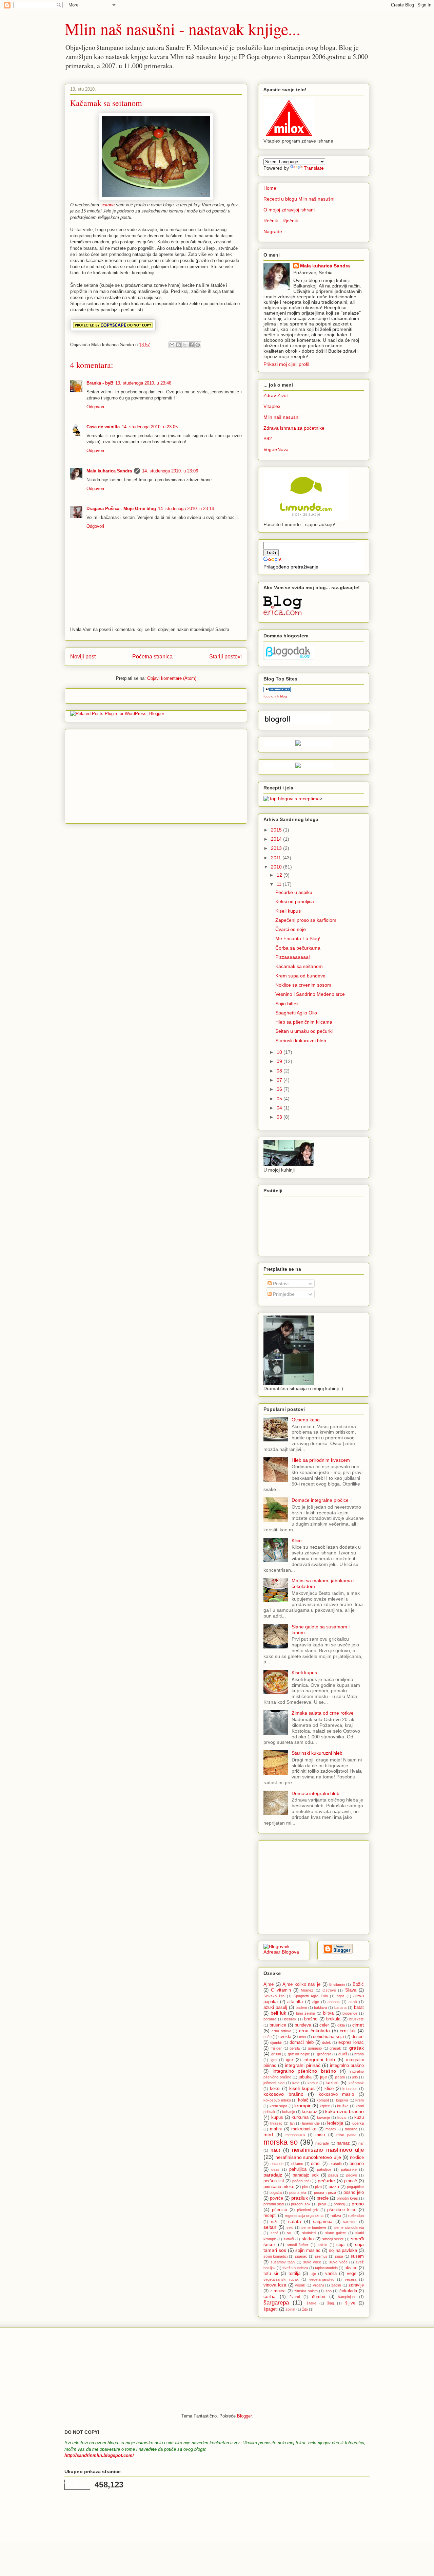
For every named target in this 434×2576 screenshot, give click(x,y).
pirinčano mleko (279, 2187)
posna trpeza (325, 2192)
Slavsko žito (274, 1996)
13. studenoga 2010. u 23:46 (143, 383)
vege (352, 2274)
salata (295, 2221)
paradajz (273, 2175)
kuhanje (289, 2112)
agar (340, 1996)
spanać (301, 2256)
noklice (357, 2158)
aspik (353, 2002)
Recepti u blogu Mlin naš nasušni (299, 199)
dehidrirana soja (328, 2037)
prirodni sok (301, 2204)
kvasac (276, 2123)
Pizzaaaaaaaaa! (293, 957)
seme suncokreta (349, 2227)
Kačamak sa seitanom (299, 966)
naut (275, 2150)
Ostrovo (329, 1990)
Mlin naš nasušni (281, 417)
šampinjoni (347, 2297)
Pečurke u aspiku (294, 892)
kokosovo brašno (283, 2094)
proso (358, 2204)
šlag (331, 2303)
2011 (277, 858)
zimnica (278, 2291)
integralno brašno (347, 2066)
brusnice (278, 2025)
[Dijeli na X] (185, 345)
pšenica (280, 2210)
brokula (333, 2019)
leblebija (335, 2123)
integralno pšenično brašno (304, 2071)
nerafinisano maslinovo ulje (328, 2150)
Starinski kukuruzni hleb (301, 1041)
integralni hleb (319, 2059)
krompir (302, 2106)
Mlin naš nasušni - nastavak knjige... (183, 29)
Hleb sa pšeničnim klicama (304, 1022)
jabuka (305, 2077)
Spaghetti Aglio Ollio (311, 1996)
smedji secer (333, 2239)
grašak (357, 2048)
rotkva (336, 2216)
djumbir (276, 2042)
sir (289, 2233)
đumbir (319, 2297)
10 (280, 1052)
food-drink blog (275, 696)
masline (351, 2129)
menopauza (295, 2135)
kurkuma (300, 2117)
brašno (311, 2019)
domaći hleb (302, 2042)
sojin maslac (308, 2251)
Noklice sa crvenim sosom (303, 985)
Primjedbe (283, 1294)
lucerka (358, 2123)
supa (339, 2256)
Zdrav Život (276, 395)
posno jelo (354, 2192)
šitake (311, 2303)
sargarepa (323, 2222)
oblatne (297, 2164)
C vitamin (281, 1990)
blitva (328, 2013)
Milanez (307, 1990)
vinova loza (275, 2285)
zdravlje (356, 2285)
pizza (334, 2187)
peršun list (274, 2181)
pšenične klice (342, 2210)
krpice (325, 2106)
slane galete (336, 2233)
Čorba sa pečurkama (298, 948)
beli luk (278, 2013)
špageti (271, 2309)
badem (301, 2008)
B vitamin (337, 1984)
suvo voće (338, 2262)
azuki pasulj (275, 2008)
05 (280, 1099)
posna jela (298, 2192)
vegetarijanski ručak (281, 2279)
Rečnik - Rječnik (281, 221)
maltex (331, 2129)
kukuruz (310, 2112)
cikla (341, 2025)
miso (320, 2135)
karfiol (332, 2083)
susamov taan (283, 2262)
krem (360, 2100)
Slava (351, 1990)
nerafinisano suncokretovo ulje (308, 2157)
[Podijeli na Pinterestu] (198, 345)
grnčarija (324, 2054)
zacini (336, 2285)
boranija (270, 2019)
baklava (320, 2008)
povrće (277, 2198)
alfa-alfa (295, 2002)
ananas (334, 2002)
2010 (277, 867)
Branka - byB (100, 383)
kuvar (342, 2117)
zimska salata (306, 2291)
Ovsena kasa (306, 1420)
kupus (277, 2117)
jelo (355, 2077)
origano (357, 2164)
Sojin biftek (287, 1004)
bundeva (303, 2025)
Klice (297, 1541)
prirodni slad (274, 2204)
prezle (323, 2198)
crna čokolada (314, 2031)
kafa (296, 2083)
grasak (335, 2048)
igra (274, 2060)
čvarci (295, 2297)
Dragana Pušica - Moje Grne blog (121, 509)
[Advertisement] (150, 694)
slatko (308, 2239)
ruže (275, 2222)
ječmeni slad (274, 2083)
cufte (268, 2037)
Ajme (269, 1984)
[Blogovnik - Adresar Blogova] (284, 1952)
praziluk (300, 2198)
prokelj (339, 2204)
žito (305, 2309)
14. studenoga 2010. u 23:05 (150, 427)
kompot (323, 2100)
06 (280, 1089)
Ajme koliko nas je (301, 1984)
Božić (358, 1984)
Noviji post (83, 657)
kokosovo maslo (337, 2094)
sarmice (350, 2222)
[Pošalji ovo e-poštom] (172, 345)
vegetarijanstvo (322, 2279)
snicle (322, 2245)
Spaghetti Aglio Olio (296, 1013)
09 (280, 1061)
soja (340, 2245)
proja (322, 2204)
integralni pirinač (303, 2065)
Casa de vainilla (103, 427)
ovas (275, 2169)
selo (290, 2227)
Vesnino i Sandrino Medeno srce (310, 994)
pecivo (352, 2175)
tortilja (294, 2274)
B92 (268, 438)
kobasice (350, 2089)
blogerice (350, 2013)
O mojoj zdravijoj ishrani (289, 210)
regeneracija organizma (304, 2216)
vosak (300, 2285)
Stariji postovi (225, 657)
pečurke (326, 2181)
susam (357, 2256)
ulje (313, 2274)
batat (359, 2008)
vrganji (318, 2285)
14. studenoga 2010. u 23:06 (170, 471)
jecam (340, 2077)
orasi (316, 2164)
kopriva (342, 2100)
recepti (270, 2216)
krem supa (279, 2106)
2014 (277, 839)
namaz (343, 2143)
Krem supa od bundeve (300, 976)
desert (358, 2037)
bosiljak (290, 2019)
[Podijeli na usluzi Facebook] (191, 345)
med (268, 2134)
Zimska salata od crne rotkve (323, 1713)
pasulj (333, 2175)
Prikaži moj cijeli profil (286, 364)
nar (361, 2143)
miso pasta (346, 2135)
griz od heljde (299, 2054)
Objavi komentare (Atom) (172, 678)
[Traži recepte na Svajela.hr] (292, 799)
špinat (290, 2309)
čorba (270, 2296)
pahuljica (298, 2169)
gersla (295, 2048)
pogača (276, 2192)
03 (280, 1117)
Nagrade (273, 231)
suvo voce (312, 2262)
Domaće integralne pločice (320, 1500)
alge (316, 2002)
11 (280, 884)
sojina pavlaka (343, 2251)
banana (340, 2008)
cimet (358, 2025)
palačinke (349, 2169)
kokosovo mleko (277, 2100)
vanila (331, 2274)
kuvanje (323, 2117)
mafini (276, 2129)
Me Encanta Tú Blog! (298, 938)
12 (280, 875)
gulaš (343, 2054)
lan (292, 2123)
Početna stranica (152, 657)
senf (274, 2233)
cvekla (285, 2037)
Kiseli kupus (288, 911)
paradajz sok (306, 2175)
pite (305, 2187)
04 (280, 1108)
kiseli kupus (302, 2088)
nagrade (322, 2143)
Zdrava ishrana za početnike (294, 428)
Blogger (244, 2416)
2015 (277, 830)
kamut (313, 2083)
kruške (343, 2106)
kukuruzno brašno (344, 2111)
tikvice (351, 2268)
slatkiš (289, 2239)
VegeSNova (276, 449)
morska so (281, 2142)
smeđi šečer (298, 2245)
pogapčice (355, 2187)
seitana (107, 205)
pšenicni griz (308, 2210)
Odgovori (95, 407)
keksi (275, 2089)
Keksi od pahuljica (295, 901)
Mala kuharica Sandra (109, 471)
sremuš (321, 2256)
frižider (276, 2048)
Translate (314, 168)
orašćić (336, 2164)
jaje (323, 2077)
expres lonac (351, 2042)
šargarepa (276, 2303)
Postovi (280, 1284)
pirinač (351, 2181)
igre (289, 2060)
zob (329, 2291)
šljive (350, 2303)
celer (324, 2025)
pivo (318, 2187)
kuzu (359, 2117)
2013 (277, 848)
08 (280, 1071)
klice (329, 2089)
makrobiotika (304, 2129)
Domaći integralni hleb (315, 1793)
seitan (270, 2227)
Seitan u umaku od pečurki (304, 1031)
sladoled (309, 2233)
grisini (276, 2054)
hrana (359, 2054)
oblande (277, 2164)
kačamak (356, 2083)
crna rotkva (281, 2031)
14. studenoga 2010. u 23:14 (186, 509)
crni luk (348, 2031)
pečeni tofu (301, 2181)
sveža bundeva (295, 2268)
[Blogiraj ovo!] (178, 345)
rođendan (356, 2216)
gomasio (315, 2048)
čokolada (348, 2291)
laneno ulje (311, 2123)
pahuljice (324, 2169)
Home (270, 188)
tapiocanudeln (326, 2268)
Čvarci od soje (291, 929)
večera (351, 2279)
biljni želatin (305, 2013)
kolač (303, 2100)
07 (280, 1080)
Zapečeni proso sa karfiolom (306, 920)
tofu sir (271, 2274)
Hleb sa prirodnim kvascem (321, 1460)
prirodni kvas (347, 2198)
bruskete (357, 2019)
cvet (303, 2037)
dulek (327, 2042)
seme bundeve (314, 2227)
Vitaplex (272, 406)
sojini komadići (275, 2256)
